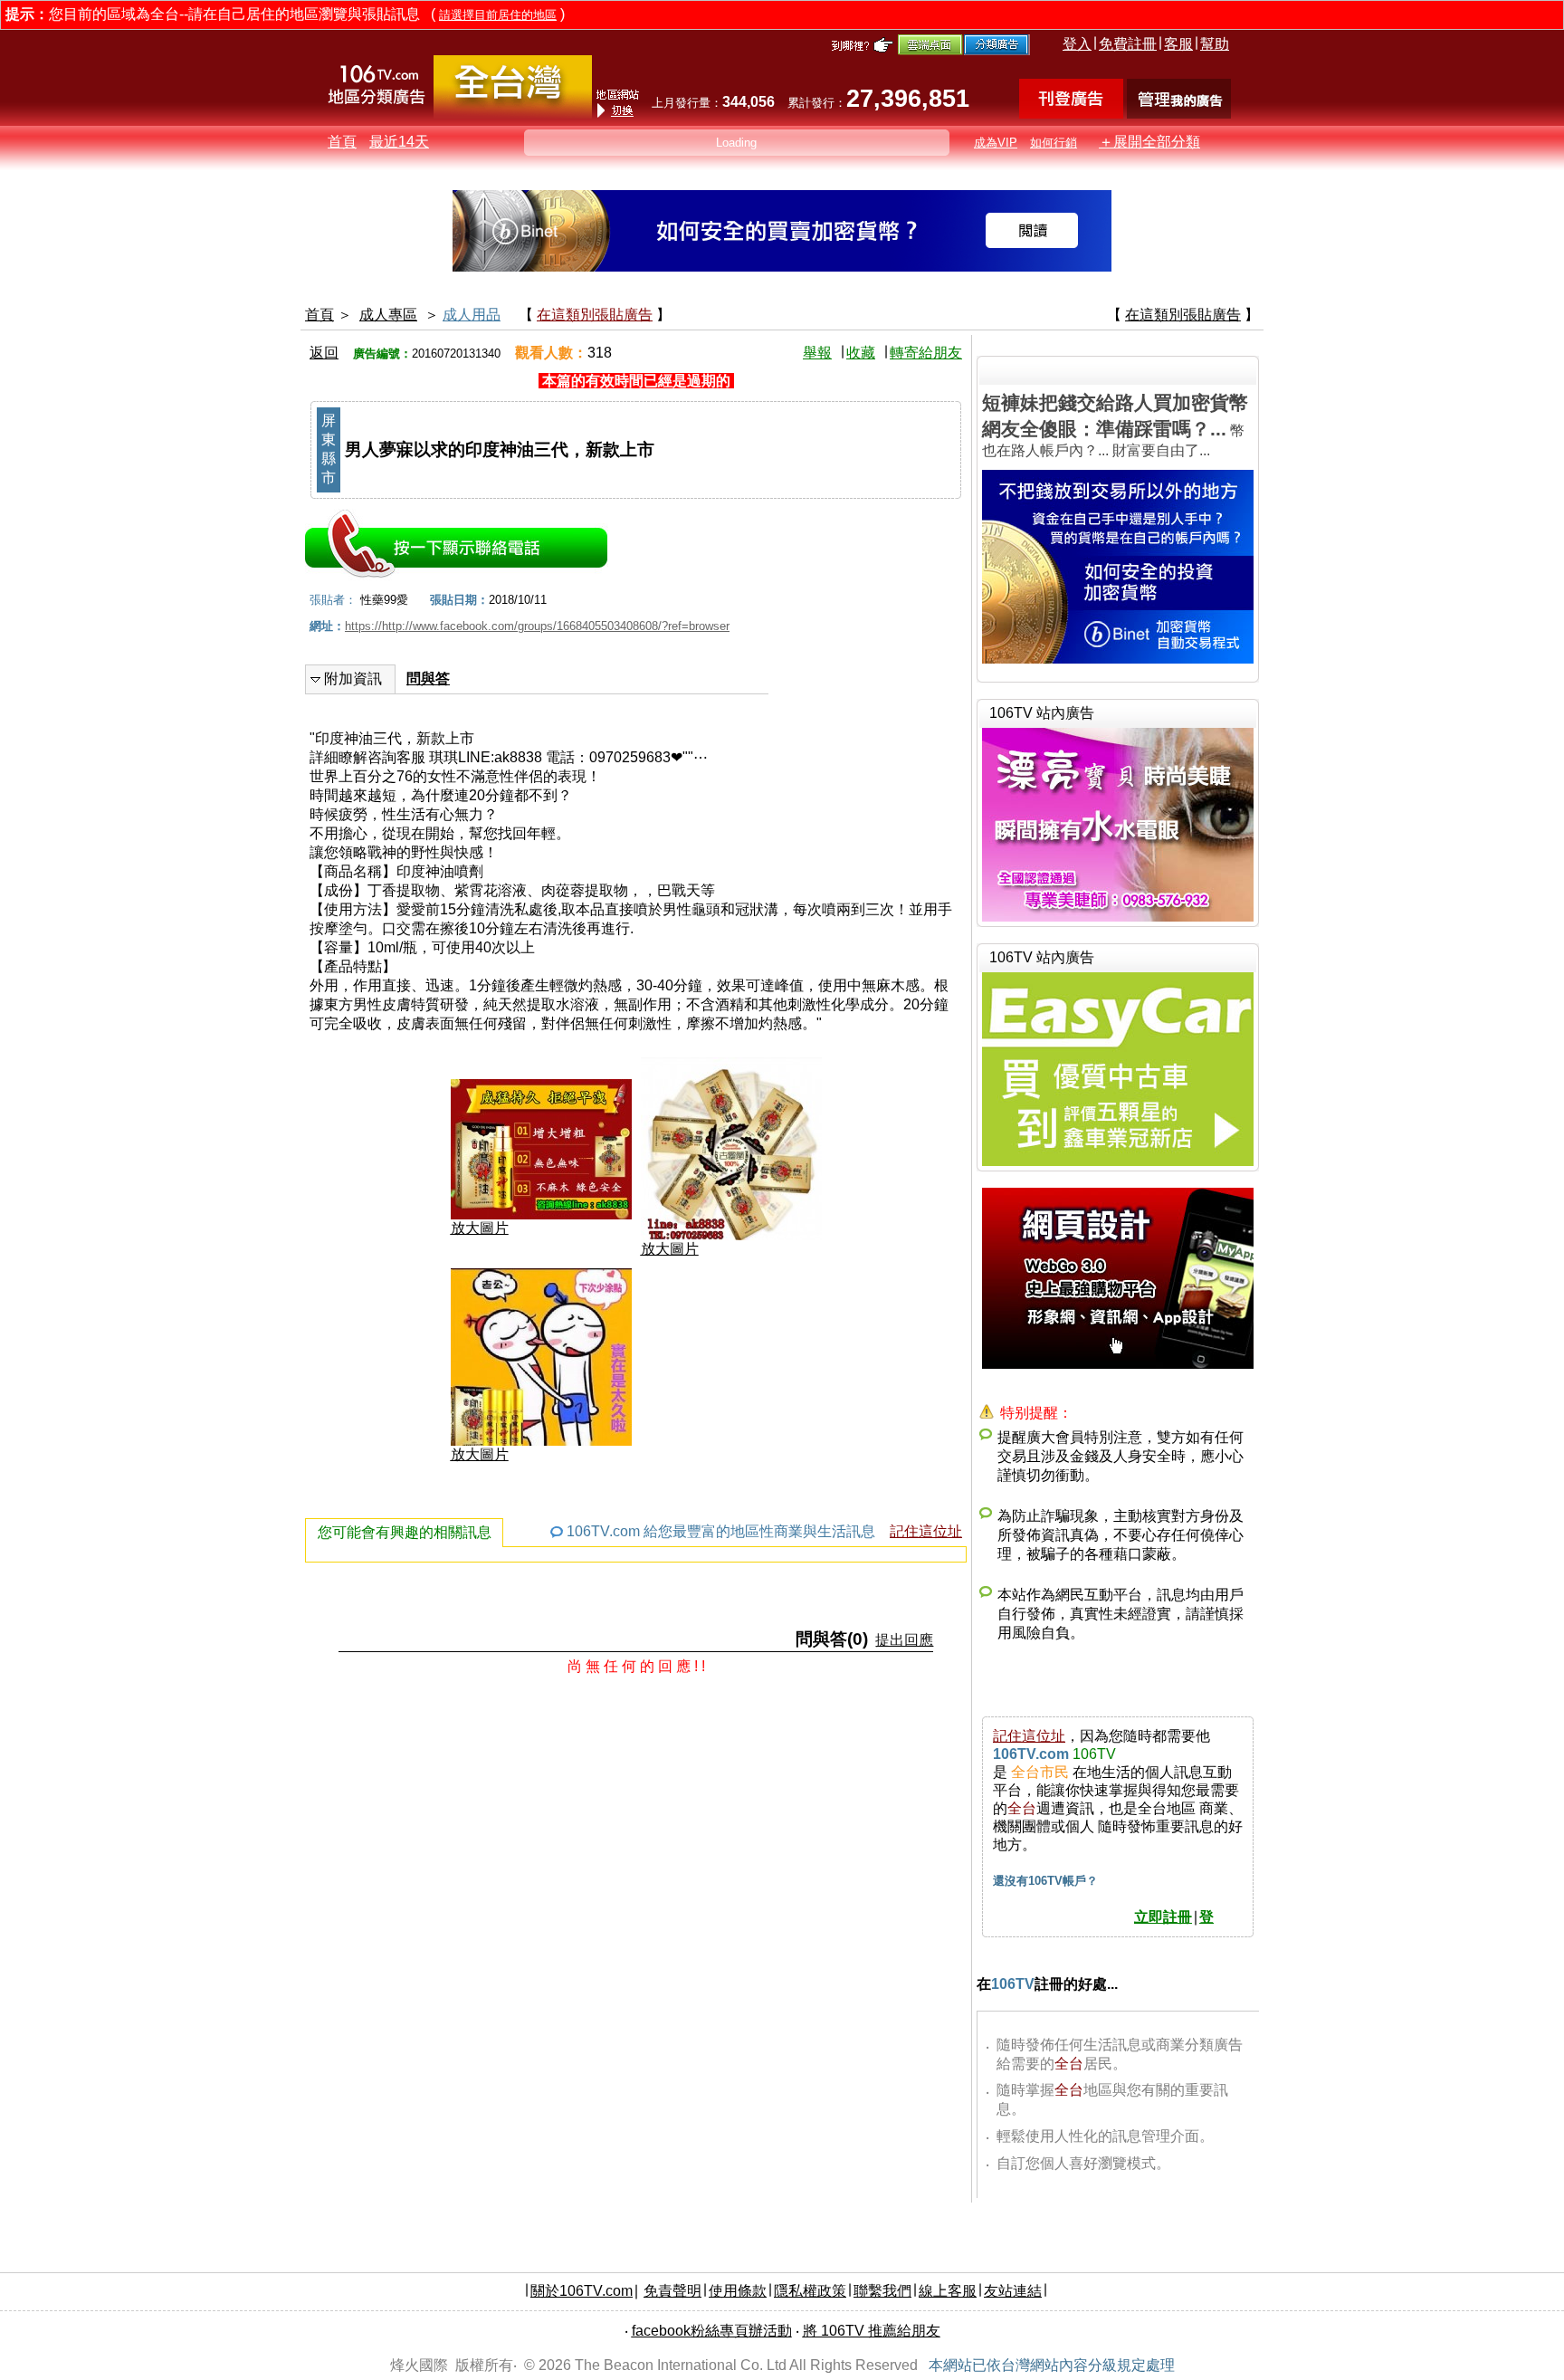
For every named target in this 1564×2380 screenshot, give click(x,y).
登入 (1077, 44)
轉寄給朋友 (926, 353)
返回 (324, 353)
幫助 (1215, 44)
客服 (1178, 44)
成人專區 (388, 315)
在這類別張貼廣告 (595, 315)
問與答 (428, 679)
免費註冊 (1128, 44)
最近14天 (399, 142)
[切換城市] (513, 115)
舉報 (817, 353)
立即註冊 (1163, 1917)
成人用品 (472, 315)
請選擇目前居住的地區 (498, 15)
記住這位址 (926, 1531)
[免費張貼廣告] (1071, 114)
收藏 (861, 353)
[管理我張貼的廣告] (1179, 114)
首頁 (342, 142)
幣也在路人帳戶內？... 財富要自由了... (1115, 425)
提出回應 (904, 1640)
